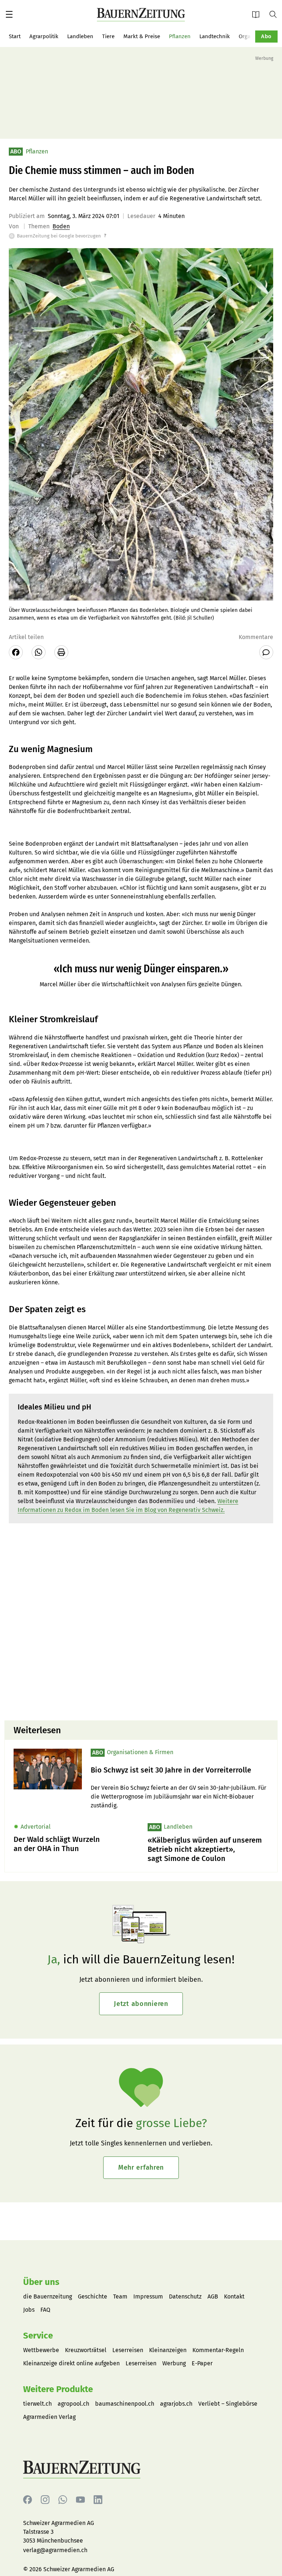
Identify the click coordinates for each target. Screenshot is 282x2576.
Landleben (80, 36)
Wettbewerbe (41, 2350)
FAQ (45, 2310)
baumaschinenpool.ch (125, 2404)
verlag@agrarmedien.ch (55, 2550)
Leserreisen (128, 2350)
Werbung (174, 2363)
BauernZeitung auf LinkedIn (98, 2500)
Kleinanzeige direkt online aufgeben (71, 2363)
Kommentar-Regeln (218, 2350)
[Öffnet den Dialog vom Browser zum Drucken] (61, 652)
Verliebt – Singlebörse (228, 2404)
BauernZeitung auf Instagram (45, 2500)
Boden (61, 226)
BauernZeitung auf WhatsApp (63, 2500)
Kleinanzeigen (168, 2350)
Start (15, 36)
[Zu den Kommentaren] (266, 652)
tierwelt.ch (37, 2404)
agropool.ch (73, 2404)
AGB (213, 2296)
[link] (180, 1770)
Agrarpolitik (44, 36)
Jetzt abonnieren (141, 2004)
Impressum (148, 2296)
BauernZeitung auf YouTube (80, 2500)
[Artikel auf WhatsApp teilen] (39, 652)
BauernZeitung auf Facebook (28, 2500)
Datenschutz (185, 2296)
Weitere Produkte (58, 2389)
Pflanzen (180, 36)
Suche (276, 14)
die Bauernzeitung (48, 2296)
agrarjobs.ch (176, 2404)
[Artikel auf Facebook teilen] (16, 652)
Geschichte (93, 2296)
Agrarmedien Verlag (49, 2417)
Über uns (41, 2282)
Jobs (29, 2310)
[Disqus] (141, 1621)
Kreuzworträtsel (86, 2350)
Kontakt (234, 2296)
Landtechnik (215, 36)
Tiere (108, 36)
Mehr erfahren (141, 2167)
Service (38, 2336)
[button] (9, 14)
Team (120, 2296)
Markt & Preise (142, 36)
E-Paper (258, 14)
